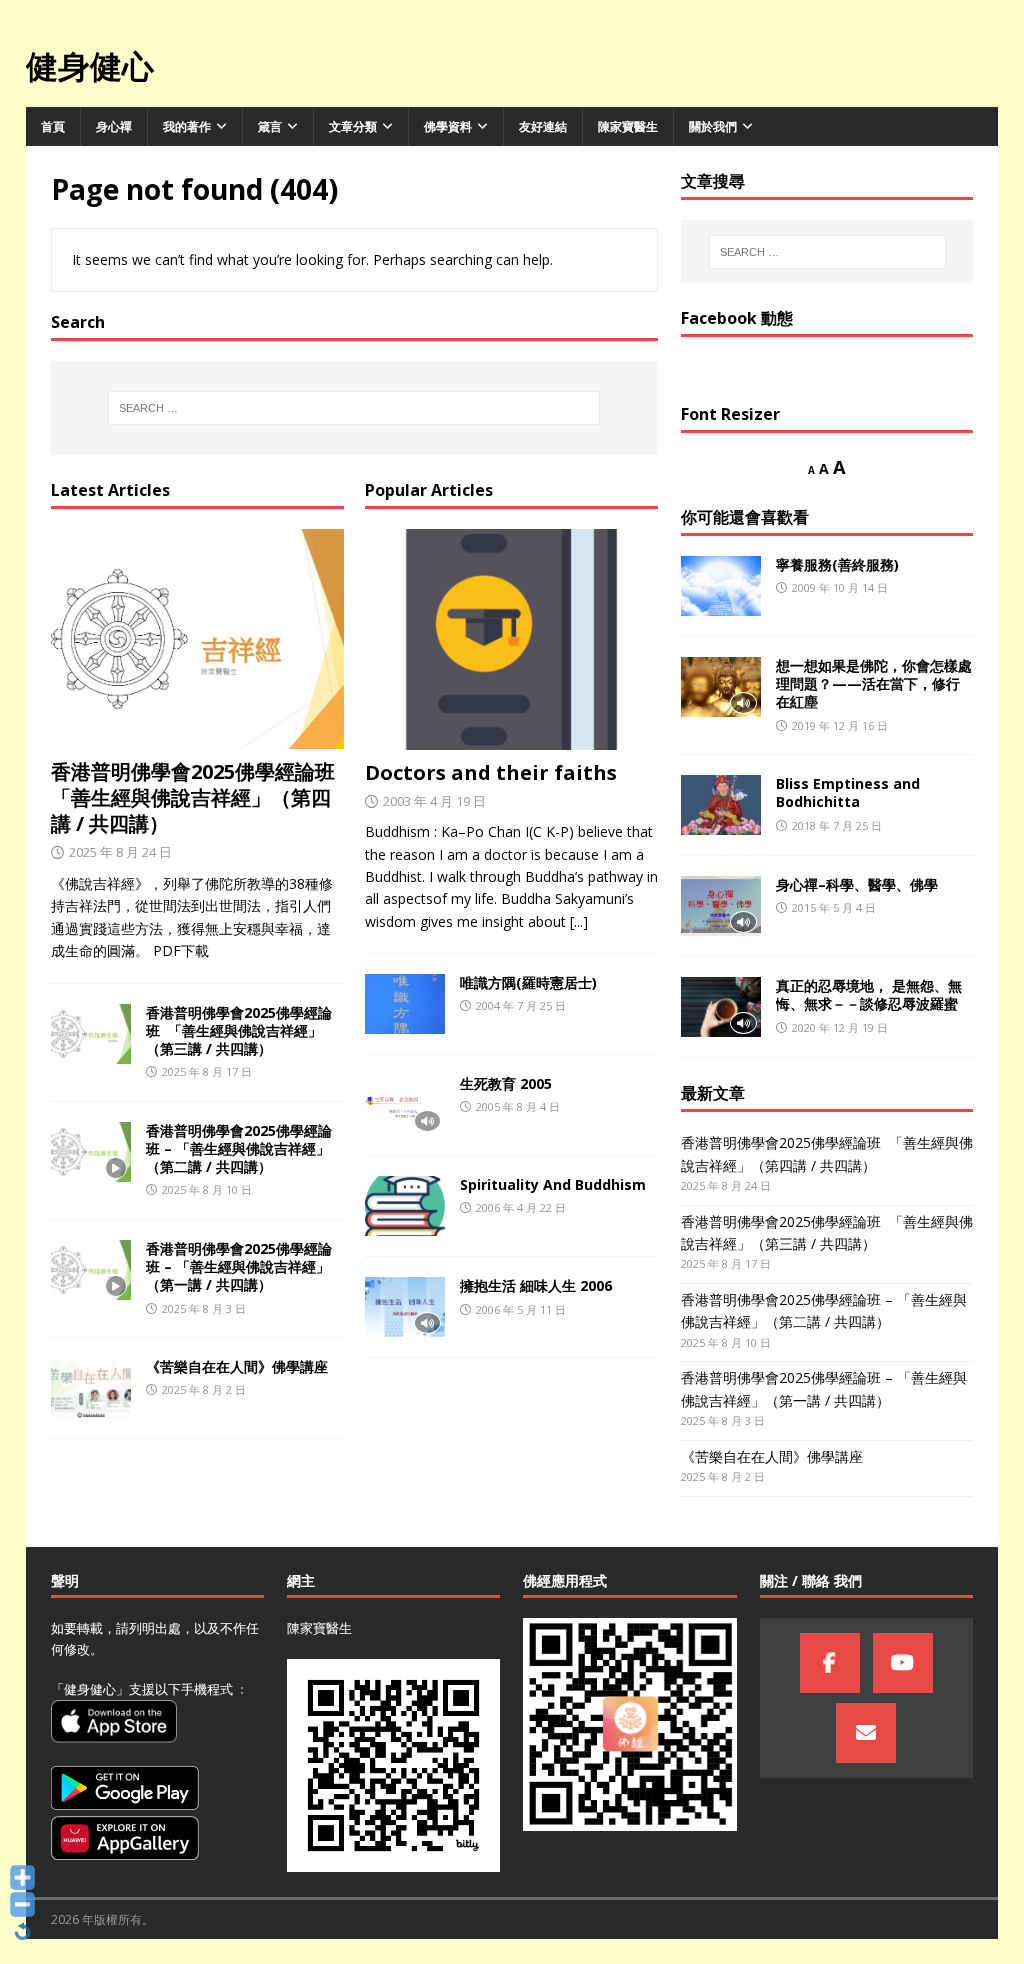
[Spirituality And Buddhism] (405, 1206)
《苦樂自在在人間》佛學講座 (237, 1366)
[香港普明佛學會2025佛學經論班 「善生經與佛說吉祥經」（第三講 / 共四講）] (91, 1034)
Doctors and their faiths (491, 772)
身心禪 (114, 126)
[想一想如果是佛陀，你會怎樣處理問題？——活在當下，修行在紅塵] (721, 687)
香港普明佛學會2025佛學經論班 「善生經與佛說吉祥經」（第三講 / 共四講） (239, 1030)
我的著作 (187, 126)
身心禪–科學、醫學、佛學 (857, 884)
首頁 (53, 126)
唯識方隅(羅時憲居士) (528, 982)
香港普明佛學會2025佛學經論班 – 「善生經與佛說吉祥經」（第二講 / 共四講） (239, 1148)
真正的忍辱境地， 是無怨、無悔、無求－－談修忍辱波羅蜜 (869, 994)
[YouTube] (903, 1663)
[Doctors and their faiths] (511, 639)
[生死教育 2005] (405, 1105)
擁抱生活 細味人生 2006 (536, 1285)
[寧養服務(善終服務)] (721, 586)
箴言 (270, 126)
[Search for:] (354, 408)
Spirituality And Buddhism (553, 1184)
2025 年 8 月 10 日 (207, 1189)
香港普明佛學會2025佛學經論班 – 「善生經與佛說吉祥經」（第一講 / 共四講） (239, 1266)
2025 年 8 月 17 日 (207, 1071)
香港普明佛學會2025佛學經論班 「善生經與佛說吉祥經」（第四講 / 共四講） (195, 797)
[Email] (866, 1733)
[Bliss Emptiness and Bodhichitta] (721, 805)
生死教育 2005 (506, 1083)
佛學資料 (448, 126)
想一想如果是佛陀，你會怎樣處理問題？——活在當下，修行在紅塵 (874, 683)
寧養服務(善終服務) (837, 564)
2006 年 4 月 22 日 (521, 1207)
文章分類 (353, 126)
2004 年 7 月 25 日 (521, 1005)
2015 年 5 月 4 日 (834, 907)
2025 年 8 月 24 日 (120, 852)
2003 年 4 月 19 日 (434, 801)
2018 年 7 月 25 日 (837, 825)
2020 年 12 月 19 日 (840, 1027)
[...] (579, 921)
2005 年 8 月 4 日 (518, 1106)
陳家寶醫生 (628, 126)
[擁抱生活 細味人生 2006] (405, 1307)
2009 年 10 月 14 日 (840, 587)
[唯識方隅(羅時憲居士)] (405, 1004)
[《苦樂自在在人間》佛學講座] (91, 1388)
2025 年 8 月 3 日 (204, 1308)
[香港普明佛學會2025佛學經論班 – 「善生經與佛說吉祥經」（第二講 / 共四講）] (91, 1152)
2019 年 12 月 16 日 (840, 725)
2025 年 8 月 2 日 (204, 1389)
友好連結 (543, 126)
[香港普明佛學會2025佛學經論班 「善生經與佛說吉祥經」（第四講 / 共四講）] (197, 639)
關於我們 (713, 126)
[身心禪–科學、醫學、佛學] (721, 906)
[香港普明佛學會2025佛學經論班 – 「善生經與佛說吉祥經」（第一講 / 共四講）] (91, 1270)
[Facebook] (830, 1663)
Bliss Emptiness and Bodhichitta (848, 792)
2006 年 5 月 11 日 (521, 1309)
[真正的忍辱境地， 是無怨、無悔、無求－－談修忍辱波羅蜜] (721, 1007)
